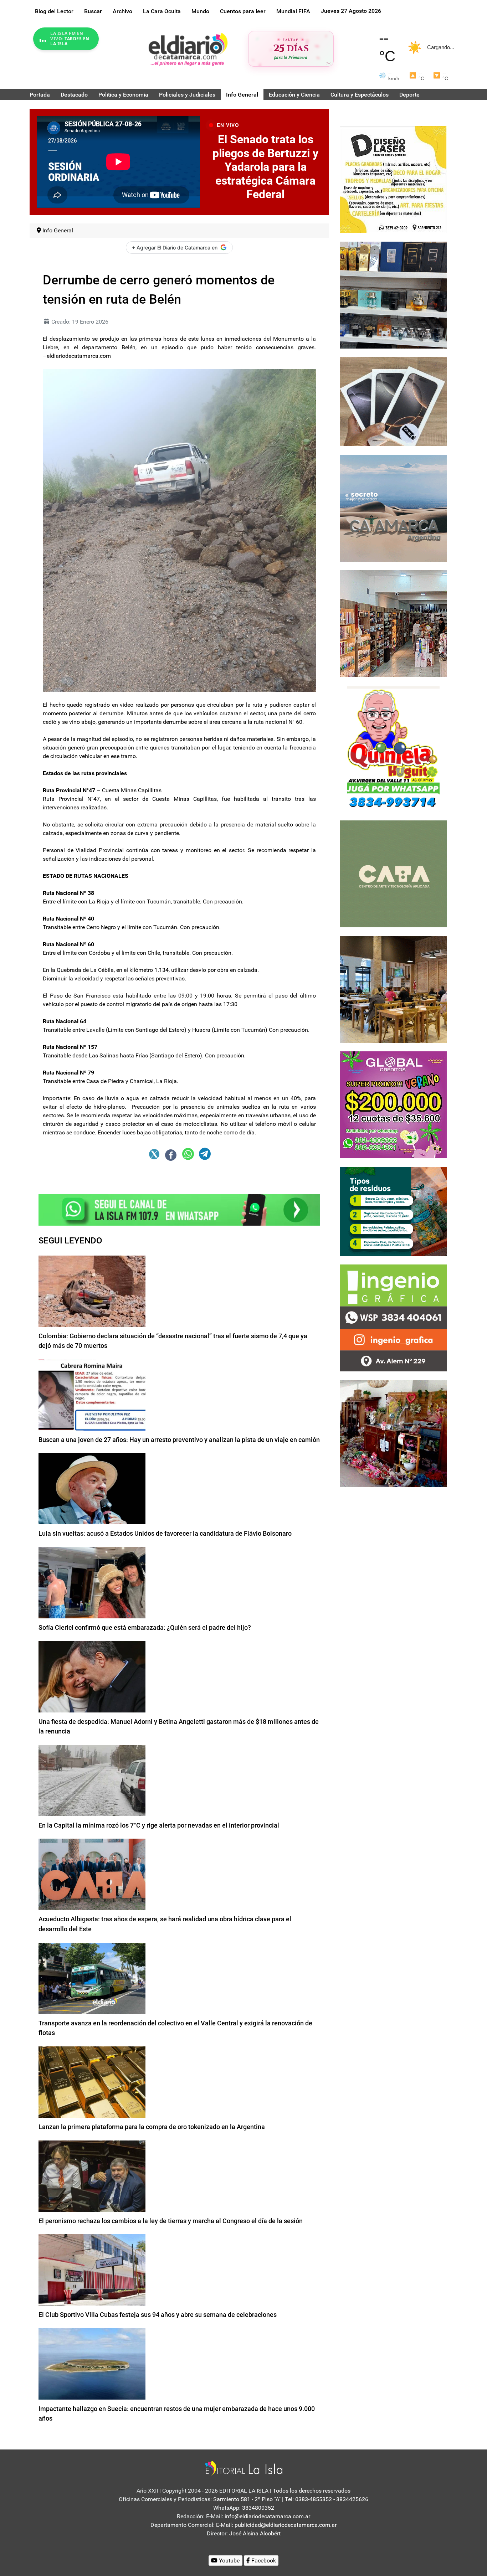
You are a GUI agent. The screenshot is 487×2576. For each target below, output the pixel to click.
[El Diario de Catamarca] (188, 49)
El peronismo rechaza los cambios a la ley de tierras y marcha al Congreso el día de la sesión (171, 2221)
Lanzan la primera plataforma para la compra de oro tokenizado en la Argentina (152, 2127)
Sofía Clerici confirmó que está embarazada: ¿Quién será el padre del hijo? (145, 1627)
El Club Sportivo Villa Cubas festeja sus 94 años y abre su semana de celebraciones (158, 2315)
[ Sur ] (329, 63)
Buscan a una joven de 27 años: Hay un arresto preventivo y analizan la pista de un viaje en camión (179, 1440)
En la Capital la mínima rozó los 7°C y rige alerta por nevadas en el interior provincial (159, 1825)
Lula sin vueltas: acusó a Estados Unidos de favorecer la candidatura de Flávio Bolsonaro (165, 1533)
